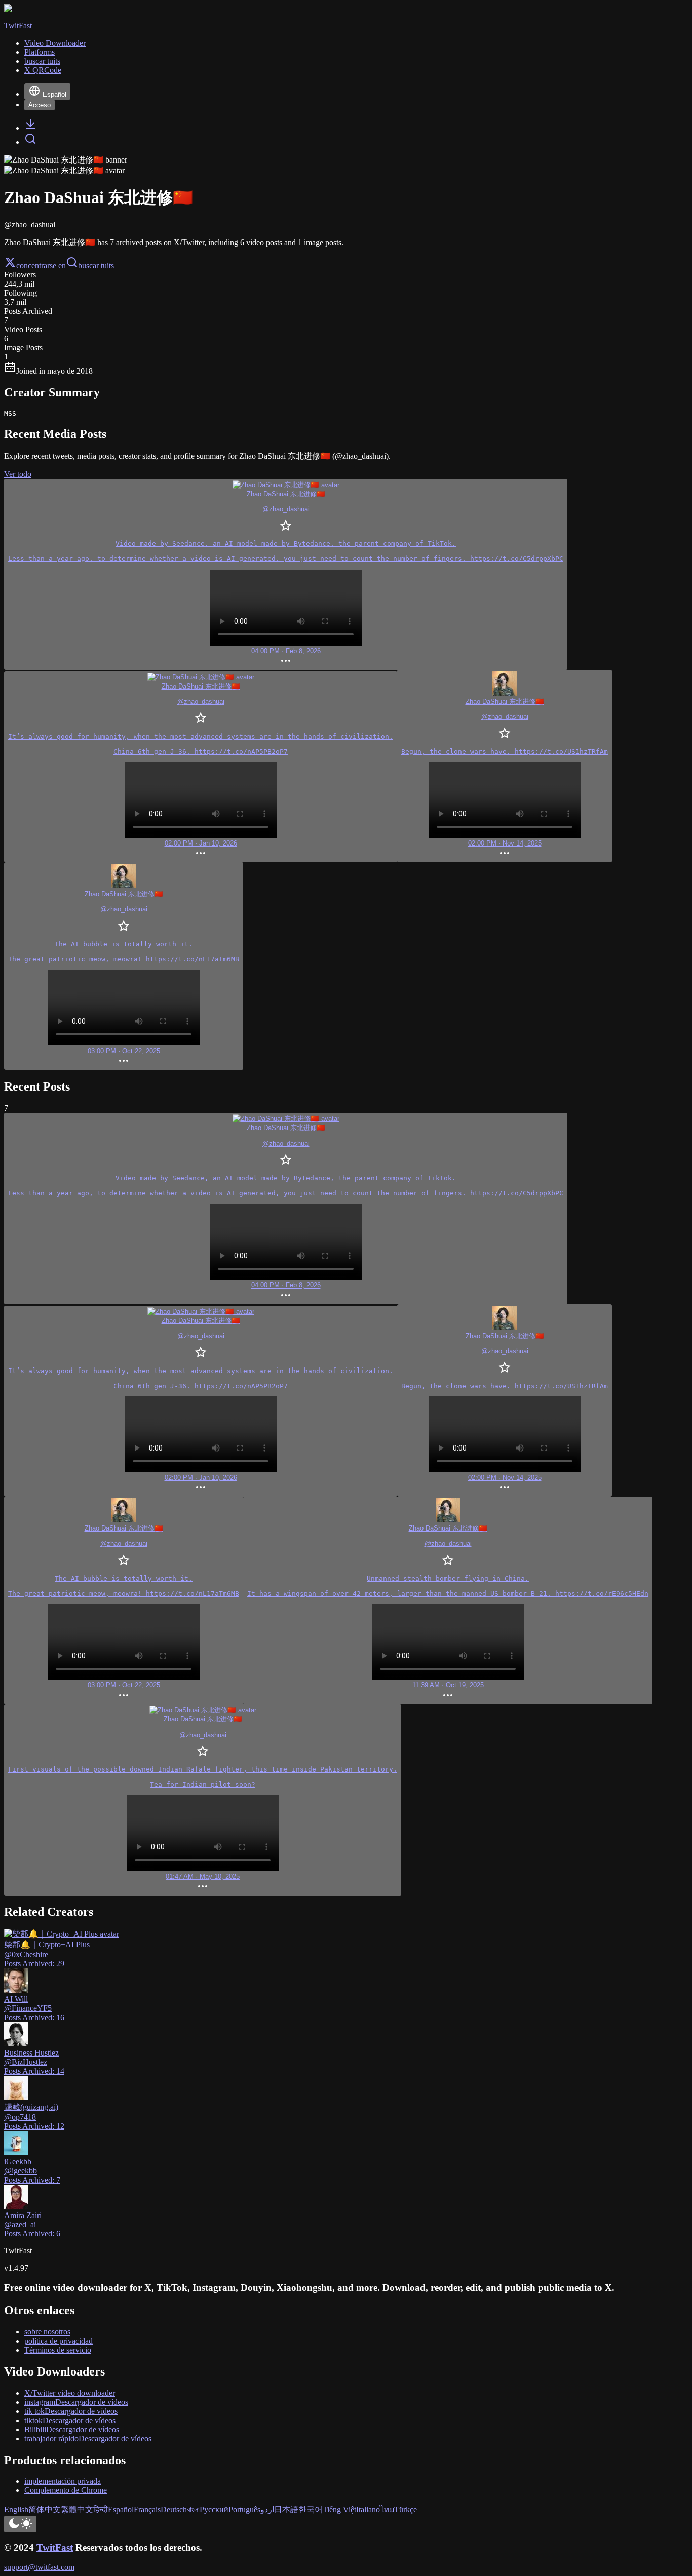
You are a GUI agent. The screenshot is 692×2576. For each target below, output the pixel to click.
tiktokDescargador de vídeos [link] (70, 2420)
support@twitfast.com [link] (39, 2567)
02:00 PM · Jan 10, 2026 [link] (201, 843)
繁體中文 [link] (77, 2509)
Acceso (40, 105)
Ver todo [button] (18, 474)
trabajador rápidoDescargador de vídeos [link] (88, 2439)
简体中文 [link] (45, 2509)
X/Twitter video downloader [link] (70, 2393)
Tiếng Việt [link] (339, 2509)
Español (54, 94)
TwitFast (55, 2547)
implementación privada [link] (63, 2481)
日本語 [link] (286, 2509)
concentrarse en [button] (41, 266)
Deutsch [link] (174, 2509)
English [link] (16, 2509)
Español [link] (121, 2509)
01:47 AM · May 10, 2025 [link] (203, 1877)
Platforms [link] (40, 52)
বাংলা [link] (193, 2509)
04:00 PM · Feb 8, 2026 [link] (286, 651)
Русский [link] (214, 2509)
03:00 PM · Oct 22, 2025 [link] (124, 1051)
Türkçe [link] (406, 2509)
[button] (286, 574)
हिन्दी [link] (101, 2509)
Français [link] (147, 2509)
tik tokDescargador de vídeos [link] (71, 2411)
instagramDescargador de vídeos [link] (76, 2402)
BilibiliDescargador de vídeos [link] (72, 2429)
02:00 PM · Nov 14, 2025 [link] (505, 843)
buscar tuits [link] (42, 61)
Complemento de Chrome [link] (66, 2490)
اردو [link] (267, 2509)
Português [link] (244, 2509)
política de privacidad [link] (59, 2341)
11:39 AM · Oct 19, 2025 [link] (448, 1685)
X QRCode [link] (43, 70)
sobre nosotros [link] (47, 2332)
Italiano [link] (368, 2509)
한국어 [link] (311, 2509)
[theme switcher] (20, 2524)
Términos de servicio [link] (58, 2350)
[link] (30, 128)
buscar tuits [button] (96, 266)
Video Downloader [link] (55, 43)
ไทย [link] (387, 2509)
